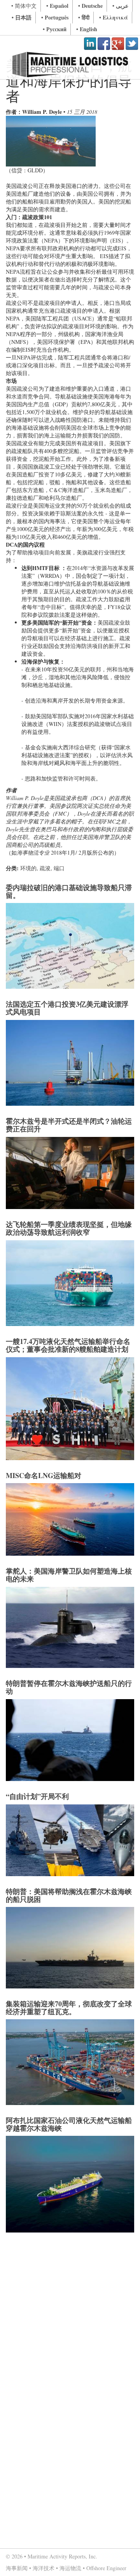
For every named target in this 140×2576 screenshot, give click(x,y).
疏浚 (45, 868)
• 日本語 (22, 17)
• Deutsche (90, 6)
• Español (57, 6)
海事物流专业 (33, 852)
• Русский (55, 29)
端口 (59, 868)
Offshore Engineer (106, 2568)
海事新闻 (17, 2568)
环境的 (28, 868)
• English (87, 29)
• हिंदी (84, 17)
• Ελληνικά (114, 17)
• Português (55, 17)
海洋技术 (44, 2568)
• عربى (120, 6)
